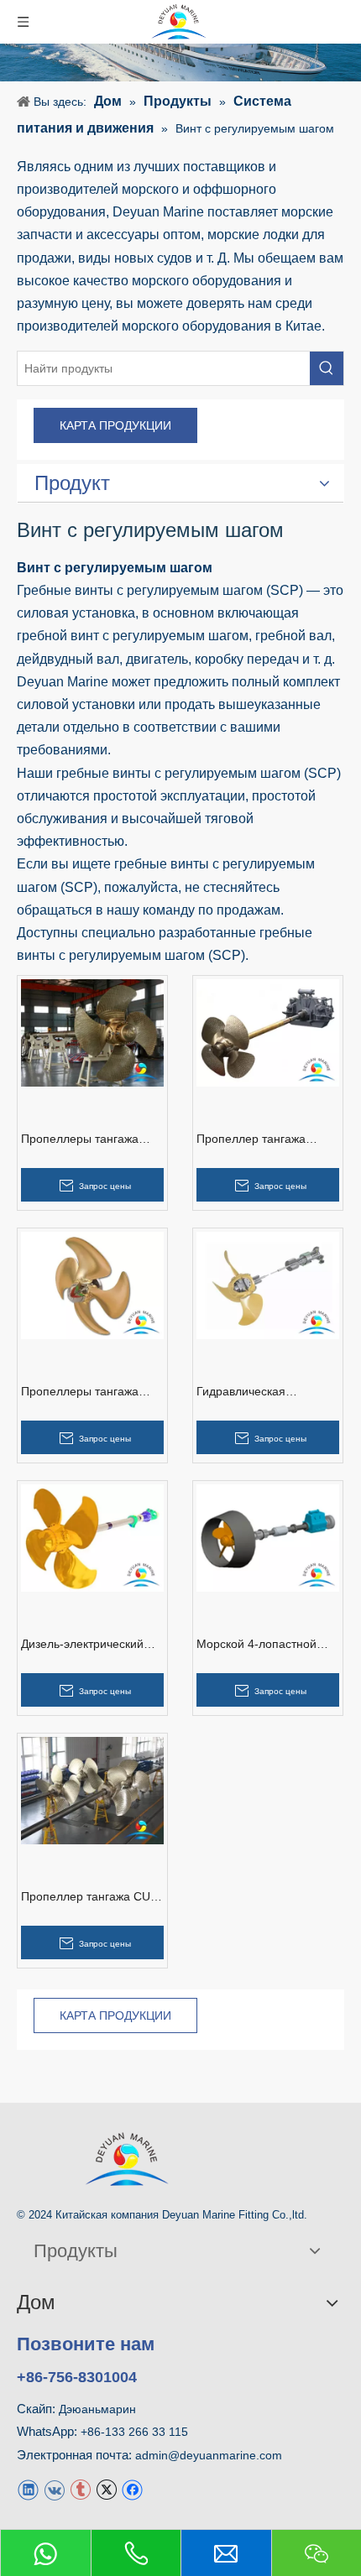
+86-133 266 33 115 (134, 2432)
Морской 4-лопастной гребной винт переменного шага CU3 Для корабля (262, 1645)
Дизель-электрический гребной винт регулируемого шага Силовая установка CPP (87, 1645)
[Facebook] (132, 2489)
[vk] (54, 2489)
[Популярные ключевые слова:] (327, 368)
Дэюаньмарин (97, 2409)
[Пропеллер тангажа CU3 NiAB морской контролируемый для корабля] (92, 1789)
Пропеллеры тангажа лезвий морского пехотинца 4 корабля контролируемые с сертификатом (80, 1392)
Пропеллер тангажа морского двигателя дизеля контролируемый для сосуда (264, 1139)
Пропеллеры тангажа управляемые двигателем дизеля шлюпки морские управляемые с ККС (92, 1139)
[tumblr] (80, 2489)
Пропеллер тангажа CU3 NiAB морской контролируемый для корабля (89, 1897)
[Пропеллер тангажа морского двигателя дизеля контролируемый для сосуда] (268, 1032)
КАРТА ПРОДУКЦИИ (115, 425)
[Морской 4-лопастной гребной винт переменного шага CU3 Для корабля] (268, 1537)
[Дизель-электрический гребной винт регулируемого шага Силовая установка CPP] (92, 1537)
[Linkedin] (28, 2489)
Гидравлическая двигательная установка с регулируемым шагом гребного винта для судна (267, 1392)
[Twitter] (106, 2489)
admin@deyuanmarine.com (209, 2455)
